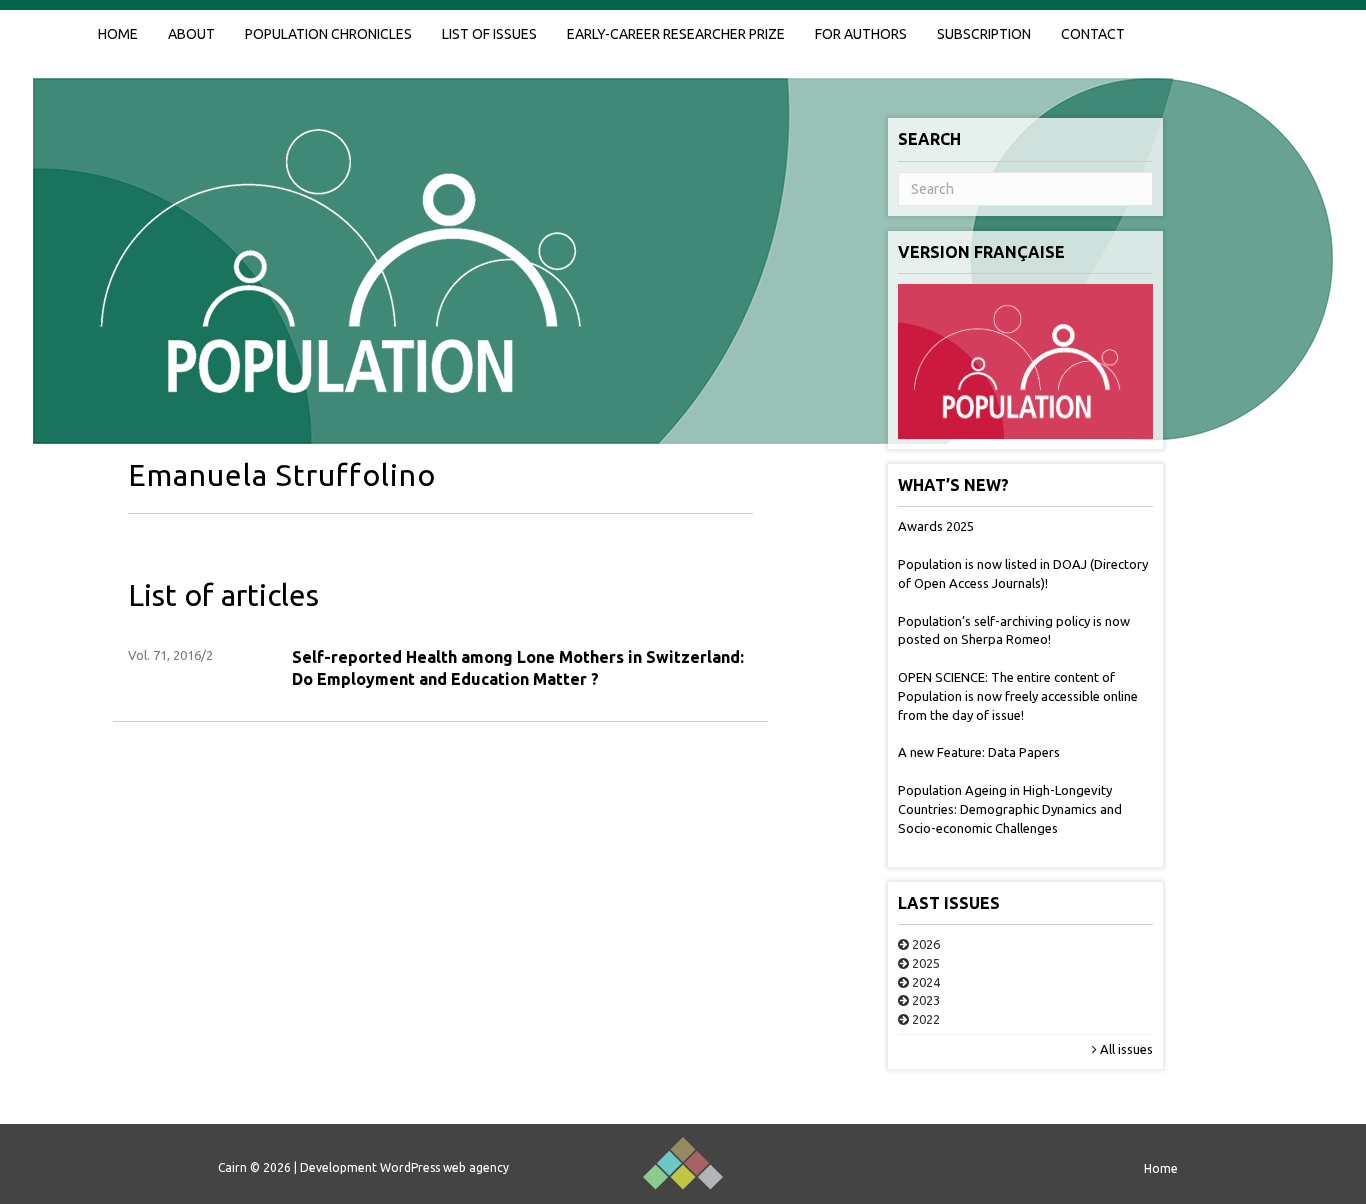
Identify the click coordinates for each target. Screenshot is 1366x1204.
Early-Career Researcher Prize (676, 34)
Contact (1093, 34)
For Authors (861, 34)
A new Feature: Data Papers (979, 752)
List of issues (489, 34)
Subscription (984, 34)
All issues (1125, 1049)
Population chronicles (328, 34)
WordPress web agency (444, 1167)
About (191, 34)
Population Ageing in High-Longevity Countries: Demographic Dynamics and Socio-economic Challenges (1010, 809)
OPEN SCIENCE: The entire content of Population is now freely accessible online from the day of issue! (1018, 696)
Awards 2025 (936, 526)
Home (118, 34)
